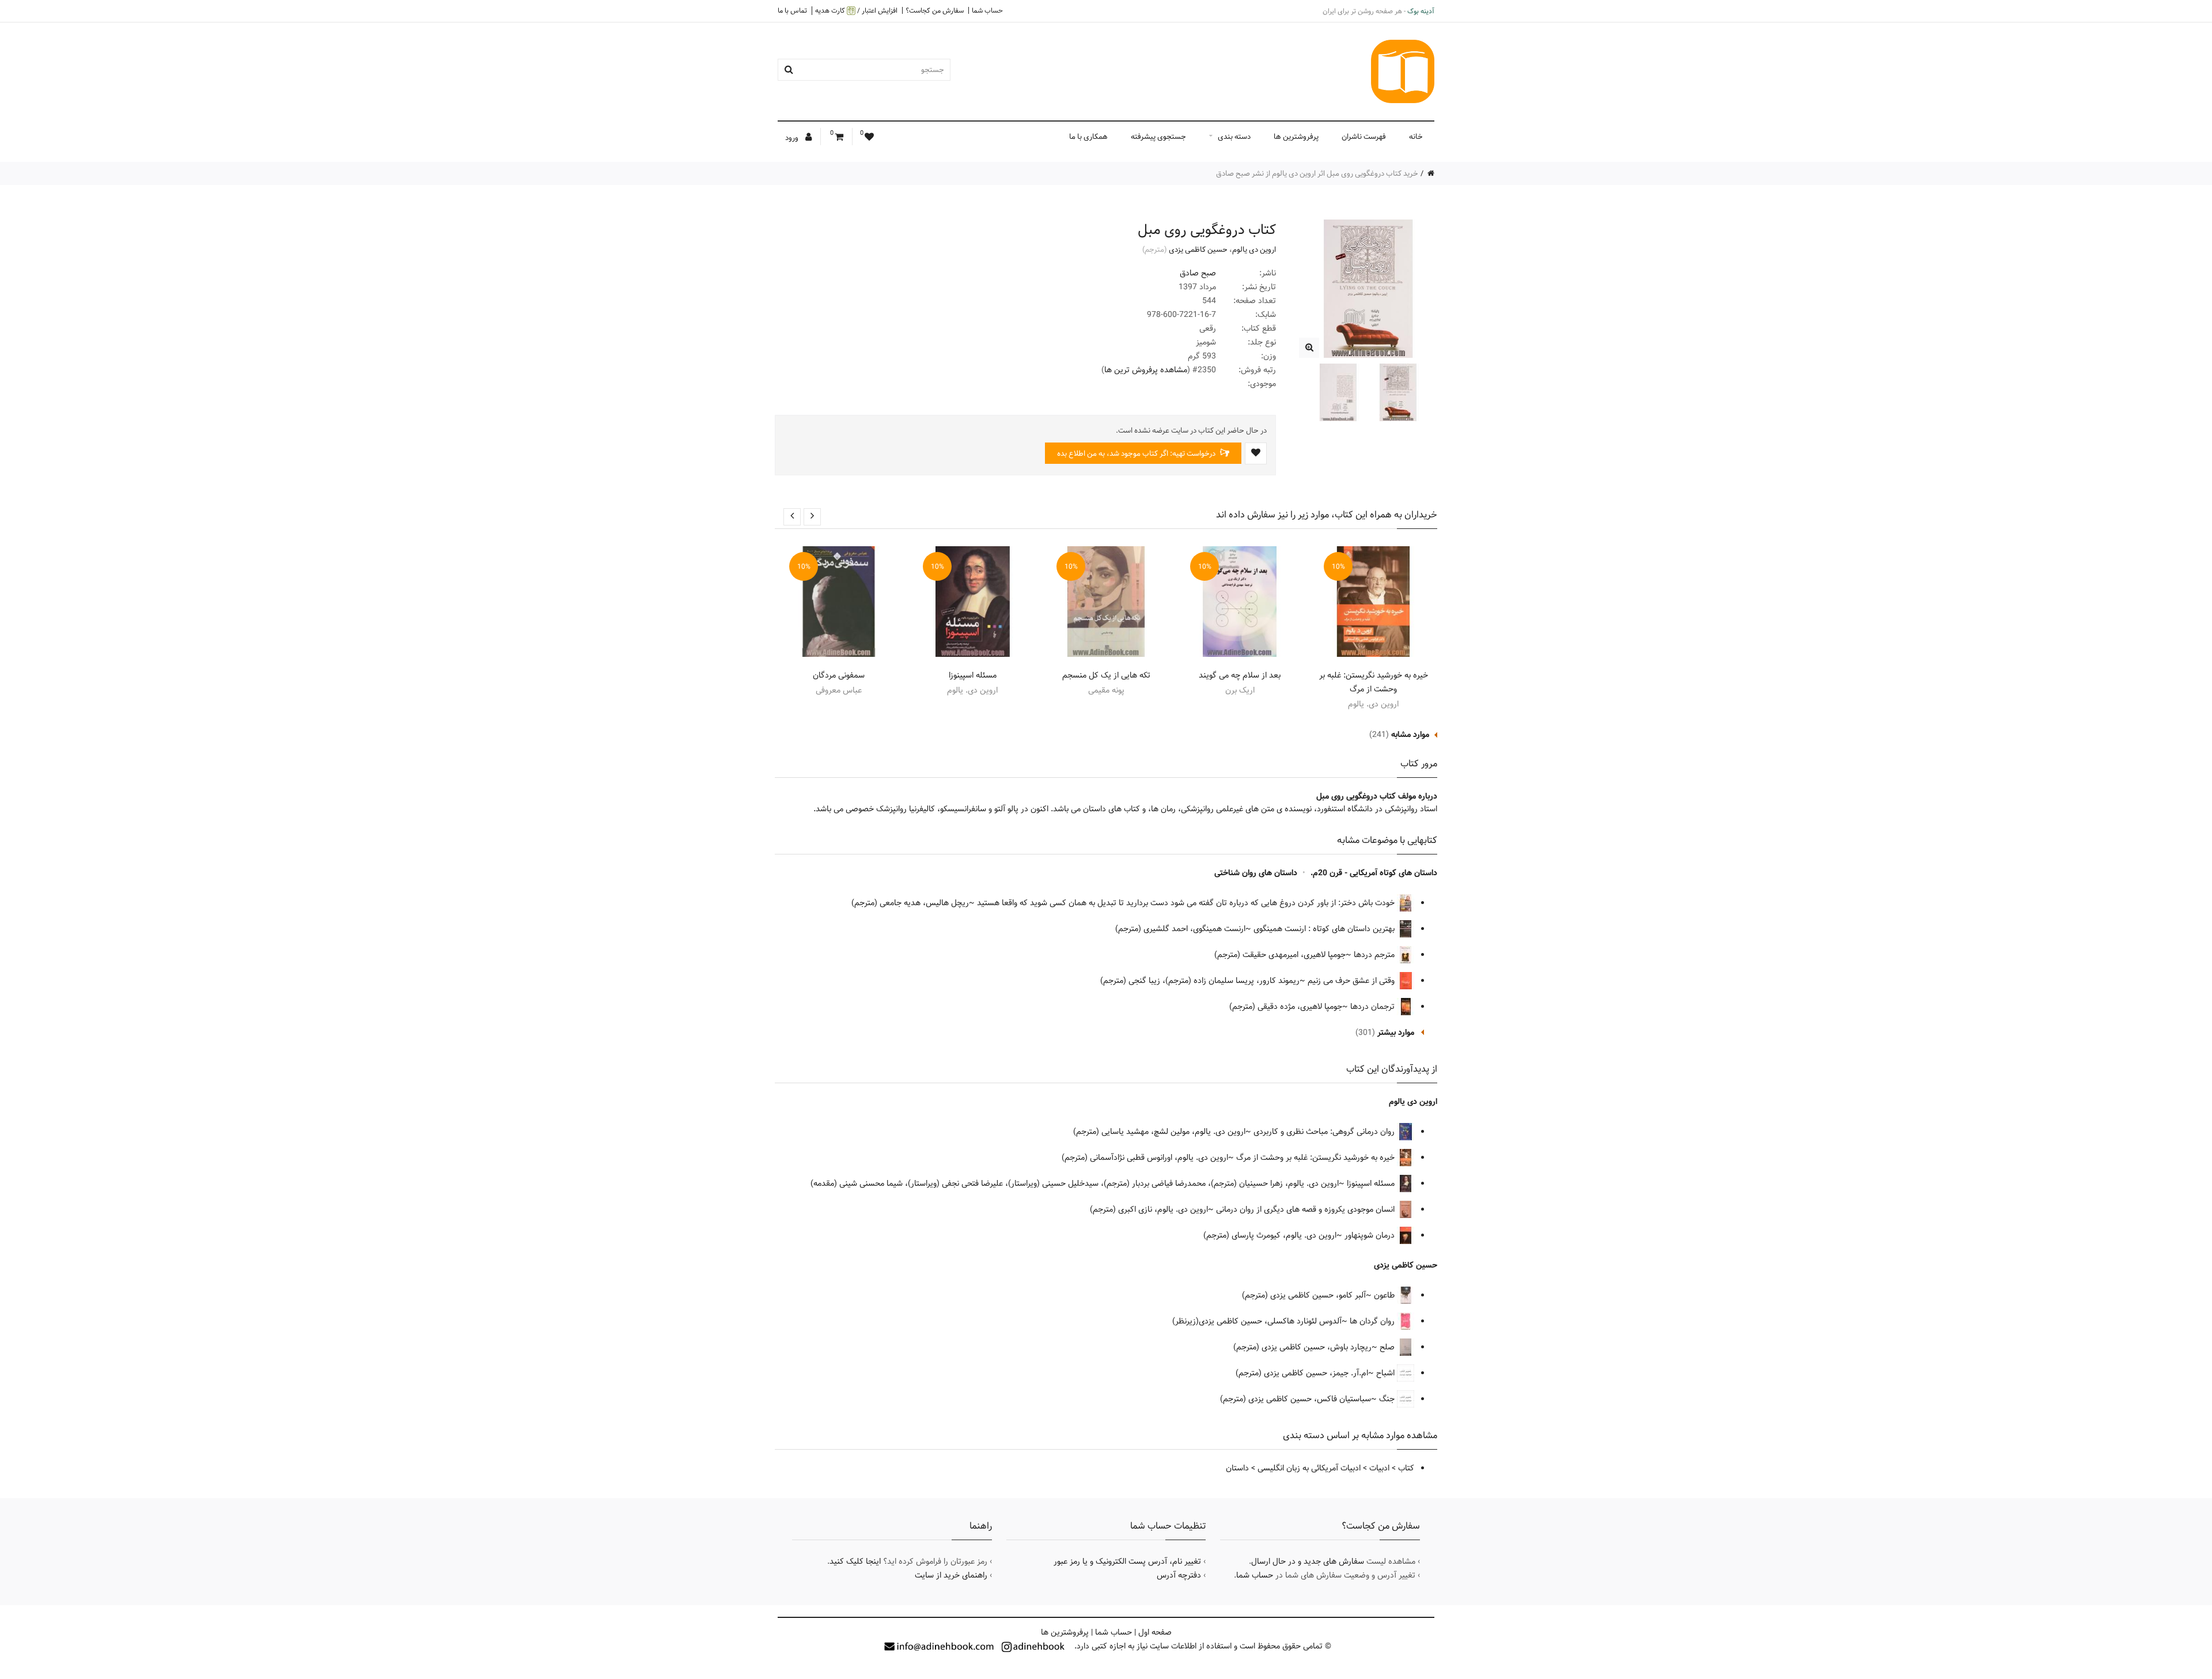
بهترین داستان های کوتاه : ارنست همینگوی (1325, 929)
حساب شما (987, 10)
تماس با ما (792, 10)
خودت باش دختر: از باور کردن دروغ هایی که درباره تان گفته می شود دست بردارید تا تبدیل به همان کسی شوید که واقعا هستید (1187, 903)
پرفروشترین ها (1296, 137)
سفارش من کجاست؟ (935, 10)
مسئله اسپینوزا (973, 675)
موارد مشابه (1410, 735)
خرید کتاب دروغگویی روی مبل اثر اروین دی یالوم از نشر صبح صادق (1317, 173)
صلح (1388, 1347)
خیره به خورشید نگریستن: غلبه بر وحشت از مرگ (1374, 682)
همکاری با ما (1088, 137)
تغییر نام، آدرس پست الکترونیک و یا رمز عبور (1127, 1561)
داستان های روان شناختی (1256, 873)
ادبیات (1379, 1468)
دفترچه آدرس (1179, 1575)
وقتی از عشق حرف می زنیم (1352, 981)
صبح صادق (1198, 273)
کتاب (1406, 1468)
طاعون (1385, 1295)
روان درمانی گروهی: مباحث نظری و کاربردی (1325, 1132)
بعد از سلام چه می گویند (1240, 675)
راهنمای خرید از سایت (951, 1575)
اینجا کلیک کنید (855, 1561)
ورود (793, 138)
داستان (1237, 1468)
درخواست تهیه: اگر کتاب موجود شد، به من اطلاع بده (1137, 453)
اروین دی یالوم (1254, 249)
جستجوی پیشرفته (1158, 137)
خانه (1416, 137)
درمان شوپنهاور (1371, 1235)
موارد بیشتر (1396, 1033)
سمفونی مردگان (839, 675)
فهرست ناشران (1364, 137)
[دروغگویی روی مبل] (1309, 348)
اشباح (1387, 1373)
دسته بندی (1234, 137)
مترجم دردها (1375, 955)
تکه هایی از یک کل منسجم (1106, 675)
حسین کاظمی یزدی (1198, 249)
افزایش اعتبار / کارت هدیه (856, 11)
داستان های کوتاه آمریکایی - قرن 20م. (1374, 873)
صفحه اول (1155, 1632)
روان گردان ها (1373, 1321)
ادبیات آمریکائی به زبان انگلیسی (1309, 1468)
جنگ (1388, 1399)
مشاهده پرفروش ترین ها (1146, 370)
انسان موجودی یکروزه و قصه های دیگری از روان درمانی (1306, 1209)
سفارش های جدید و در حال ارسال (1308, 1561)
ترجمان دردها (1374, 1007)
